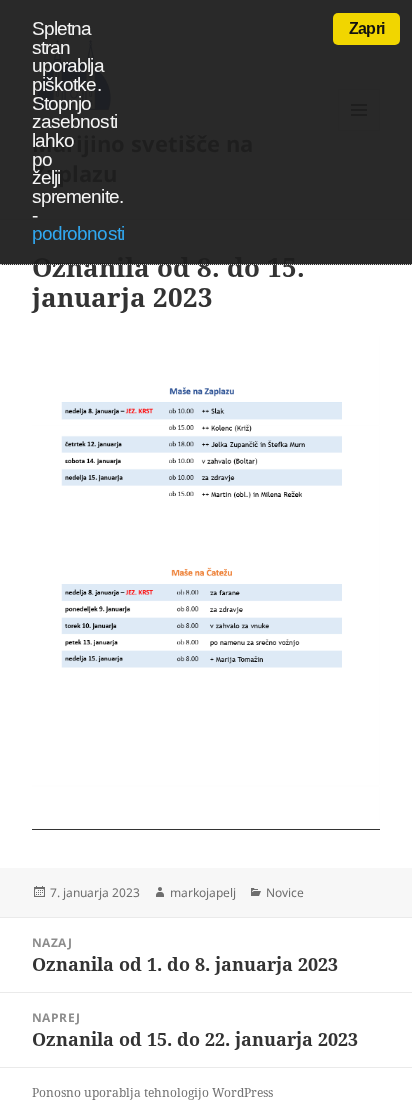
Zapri (366, 28)
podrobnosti (78, 233)
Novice (285, 892)
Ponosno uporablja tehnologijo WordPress (152, 1092)
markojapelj (203, 892)
